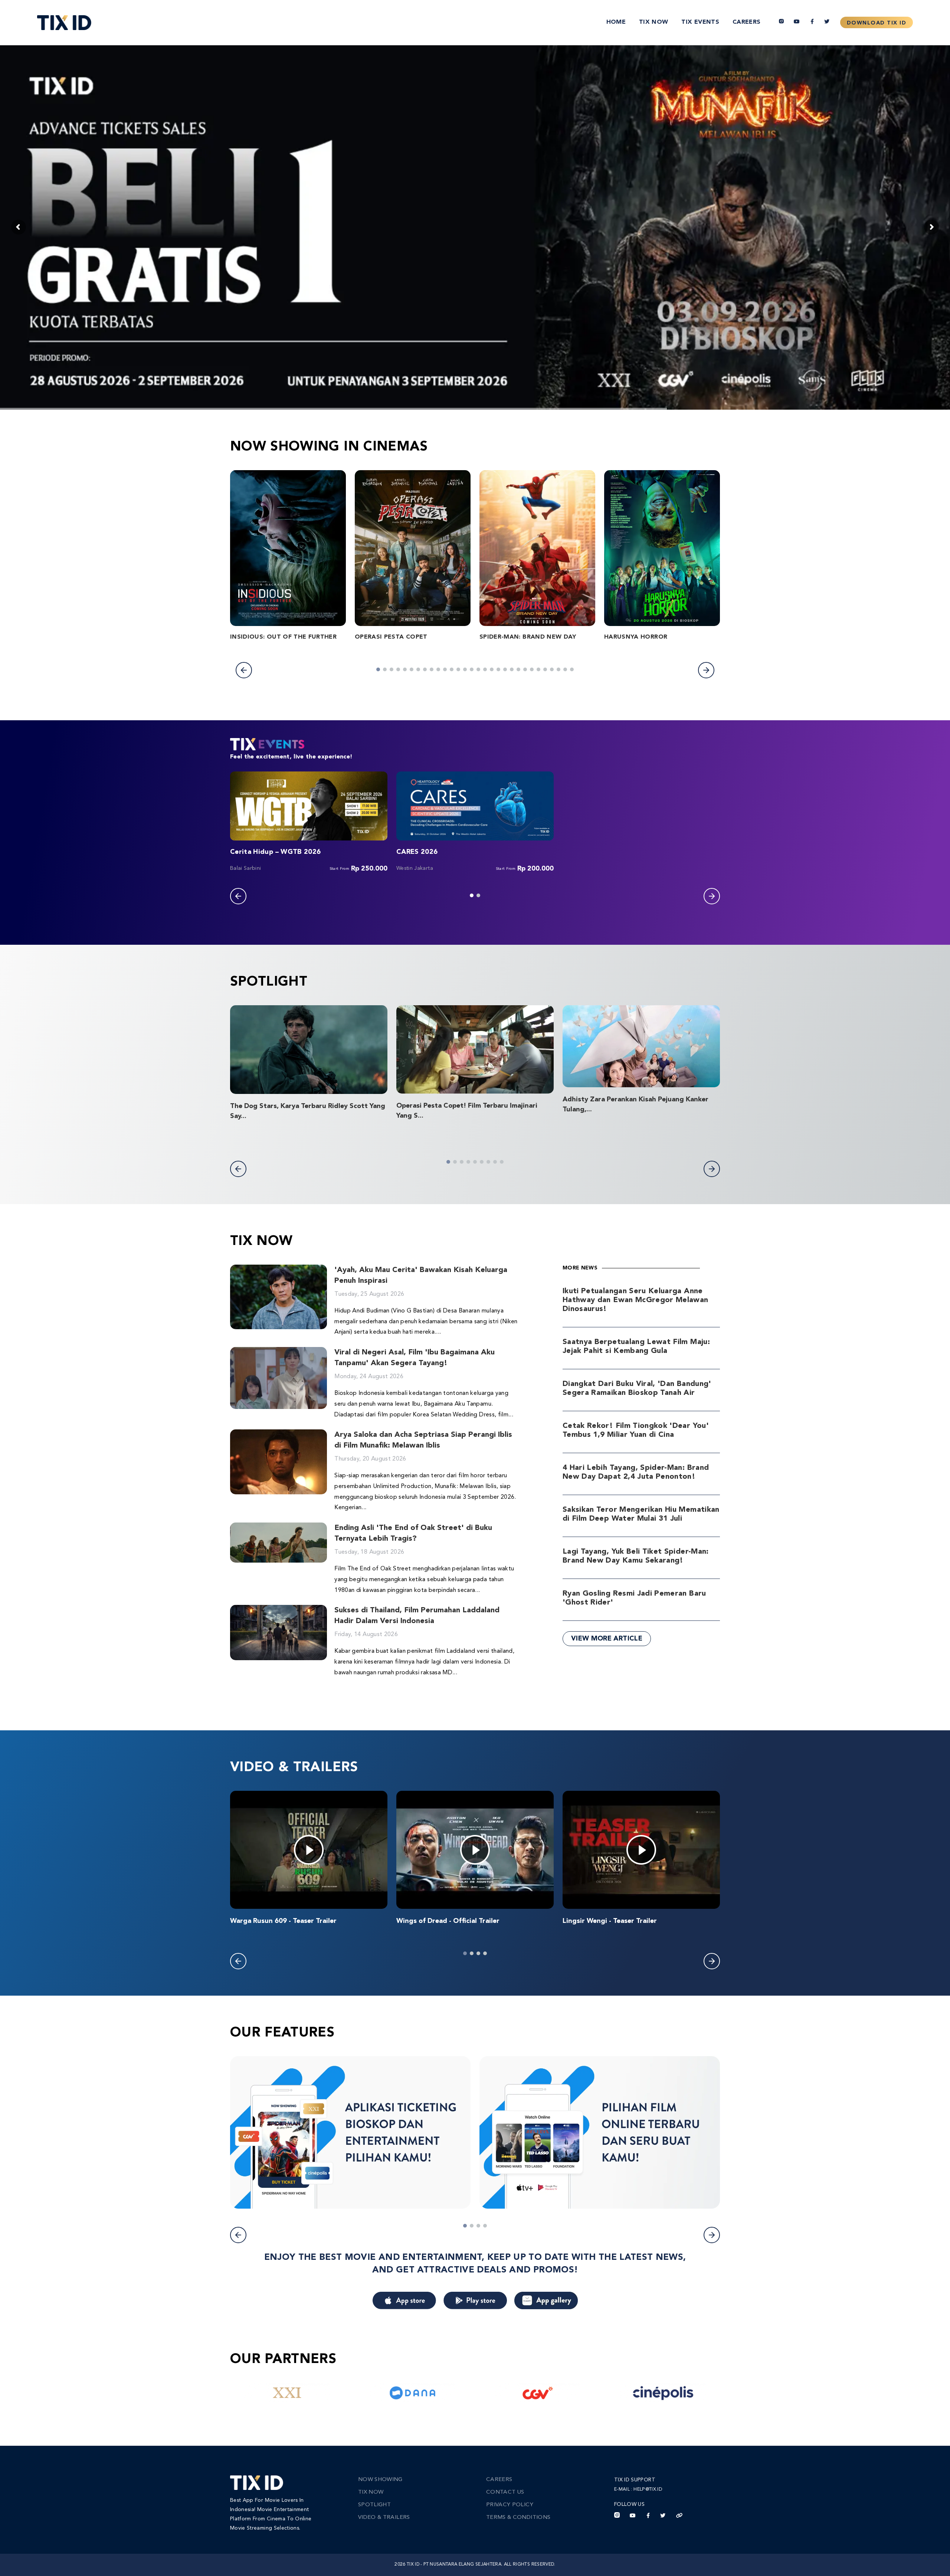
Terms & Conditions (518, 2518)
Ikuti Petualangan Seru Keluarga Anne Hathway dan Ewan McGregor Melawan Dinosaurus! (635, 1300)
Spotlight (374, 2505)
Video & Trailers (384, 2518)
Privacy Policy (510, 2505)
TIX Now (653, 22)
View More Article (607, 1639)
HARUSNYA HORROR (636, 637)
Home (616, 22)
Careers (746, 22)
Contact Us (505, 2492)
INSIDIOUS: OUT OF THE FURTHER (283, 637)
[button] (244, 670)
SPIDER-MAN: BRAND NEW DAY (528, 637)
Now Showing (380, 2480)
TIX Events (700, 22)
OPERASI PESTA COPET (391, 637)
